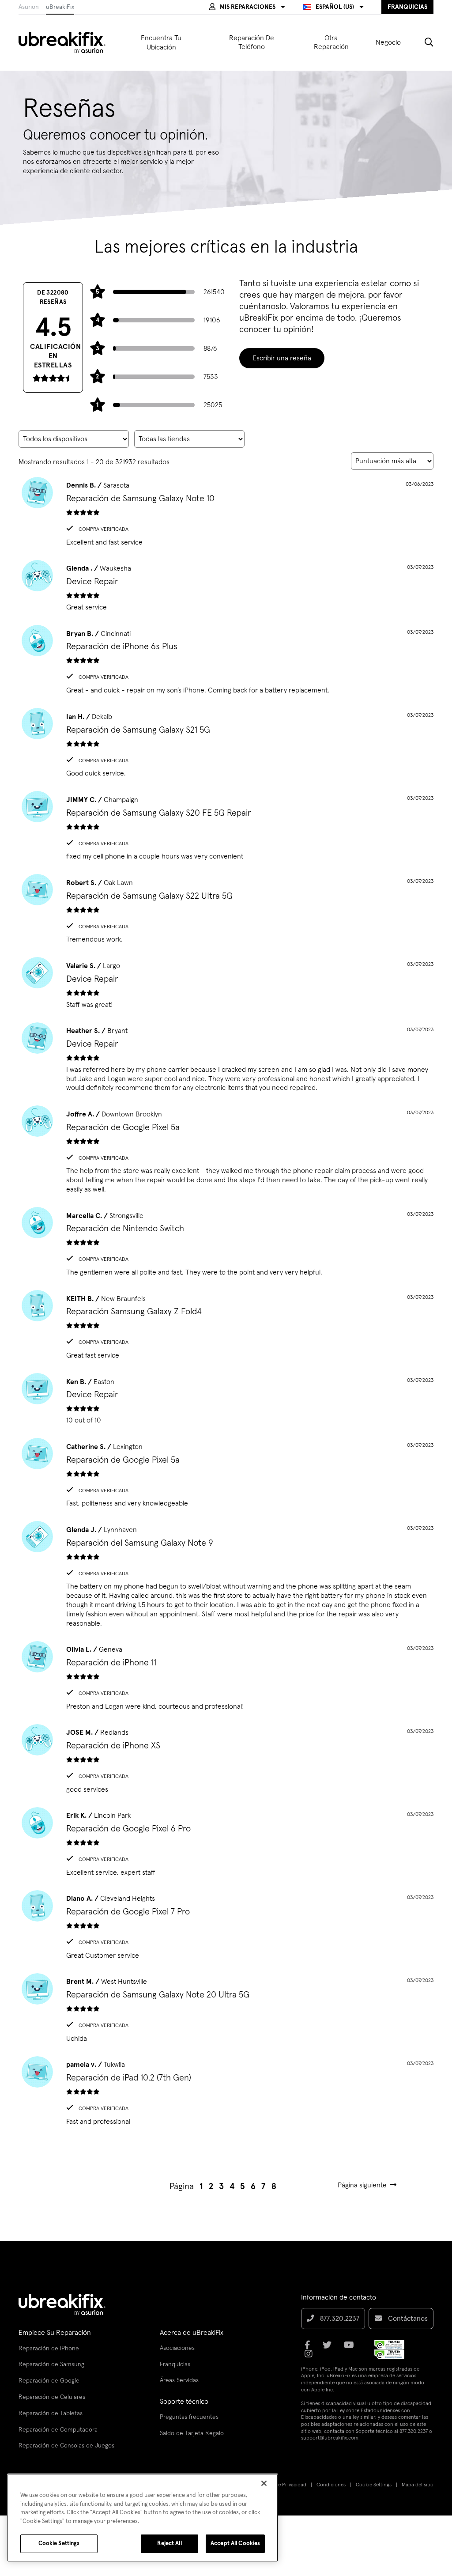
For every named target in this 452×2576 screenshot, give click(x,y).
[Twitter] (330, 2348)
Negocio (388, 42)
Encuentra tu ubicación (161, 43)
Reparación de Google (49, 2381)
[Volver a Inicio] (68, 42)
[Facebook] (310, 2348)
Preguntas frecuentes (189, 2417)
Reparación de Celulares (52, 2397)
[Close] (264, 2483)
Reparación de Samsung (51, 2364)
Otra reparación (331, 43)
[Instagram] (311, 2357)
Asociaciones (177, 2348)
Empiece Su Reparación (55, 2333)
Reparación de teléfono (252, 43)
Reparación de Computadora (58, 2430)
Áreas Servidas (179, 2380)
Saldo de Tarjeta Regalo (192, 2433)
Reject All (169, 2544)
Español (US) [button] (335, 7)
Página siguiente (362, 2185)
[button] (247, 7)
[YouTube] (352, 2348)
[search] (422, 42)
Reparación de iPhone (49, 2349)
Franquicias (175, 2364)
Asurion (29, 7)
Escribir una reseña (282, 358)
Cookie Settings (374, 2485)
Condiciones (331, 2485)
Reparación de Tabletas (51, 2413)
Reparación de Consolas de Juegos (66, 2446)
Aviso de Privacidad (284, 2485)
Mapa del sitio (418, 2485)
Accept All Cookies (235, 2544)
